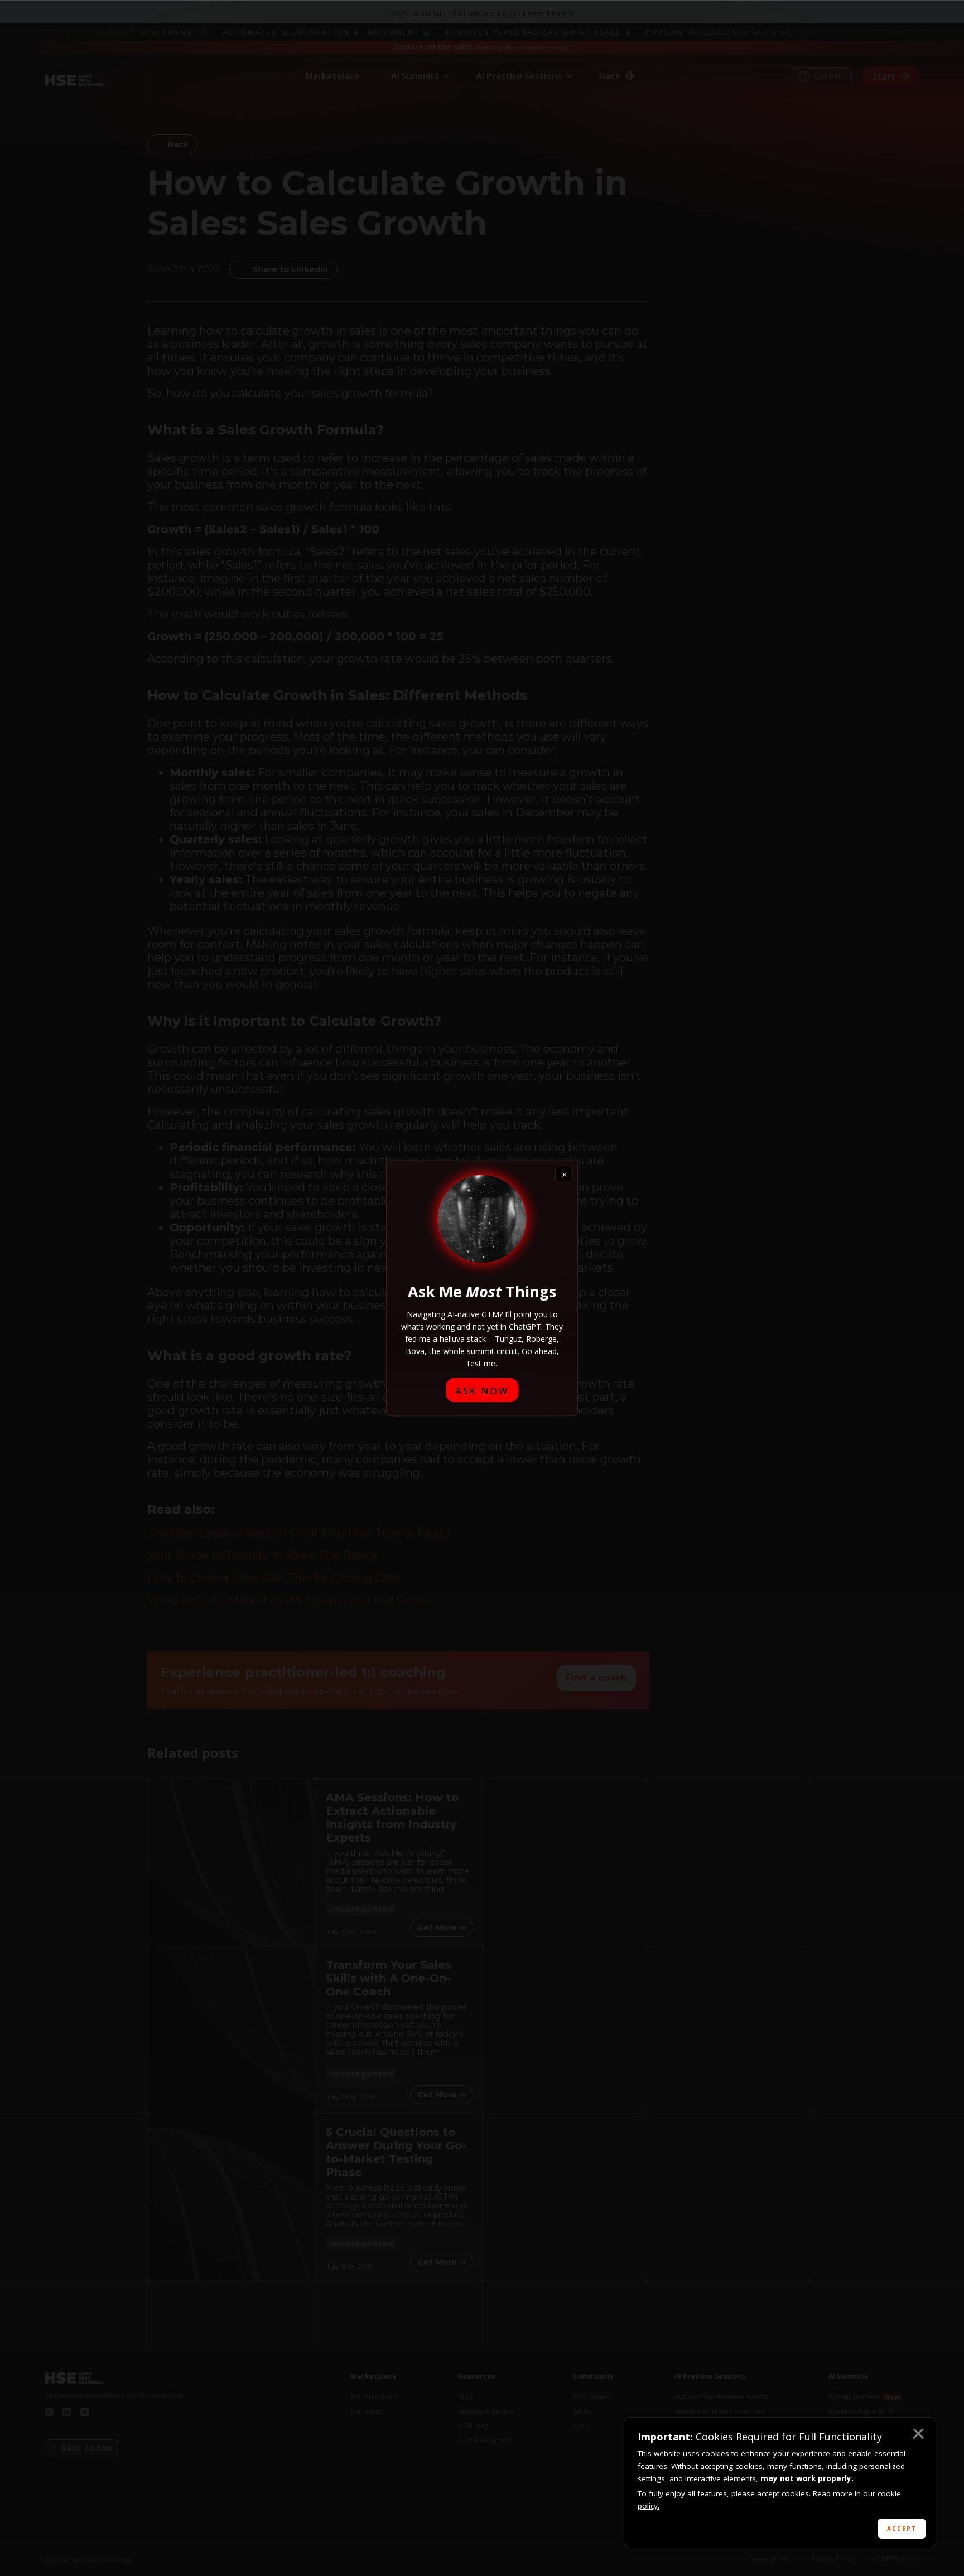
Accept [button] (902, 2529)
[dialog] (780, 2483)
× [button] (918, 2435)
